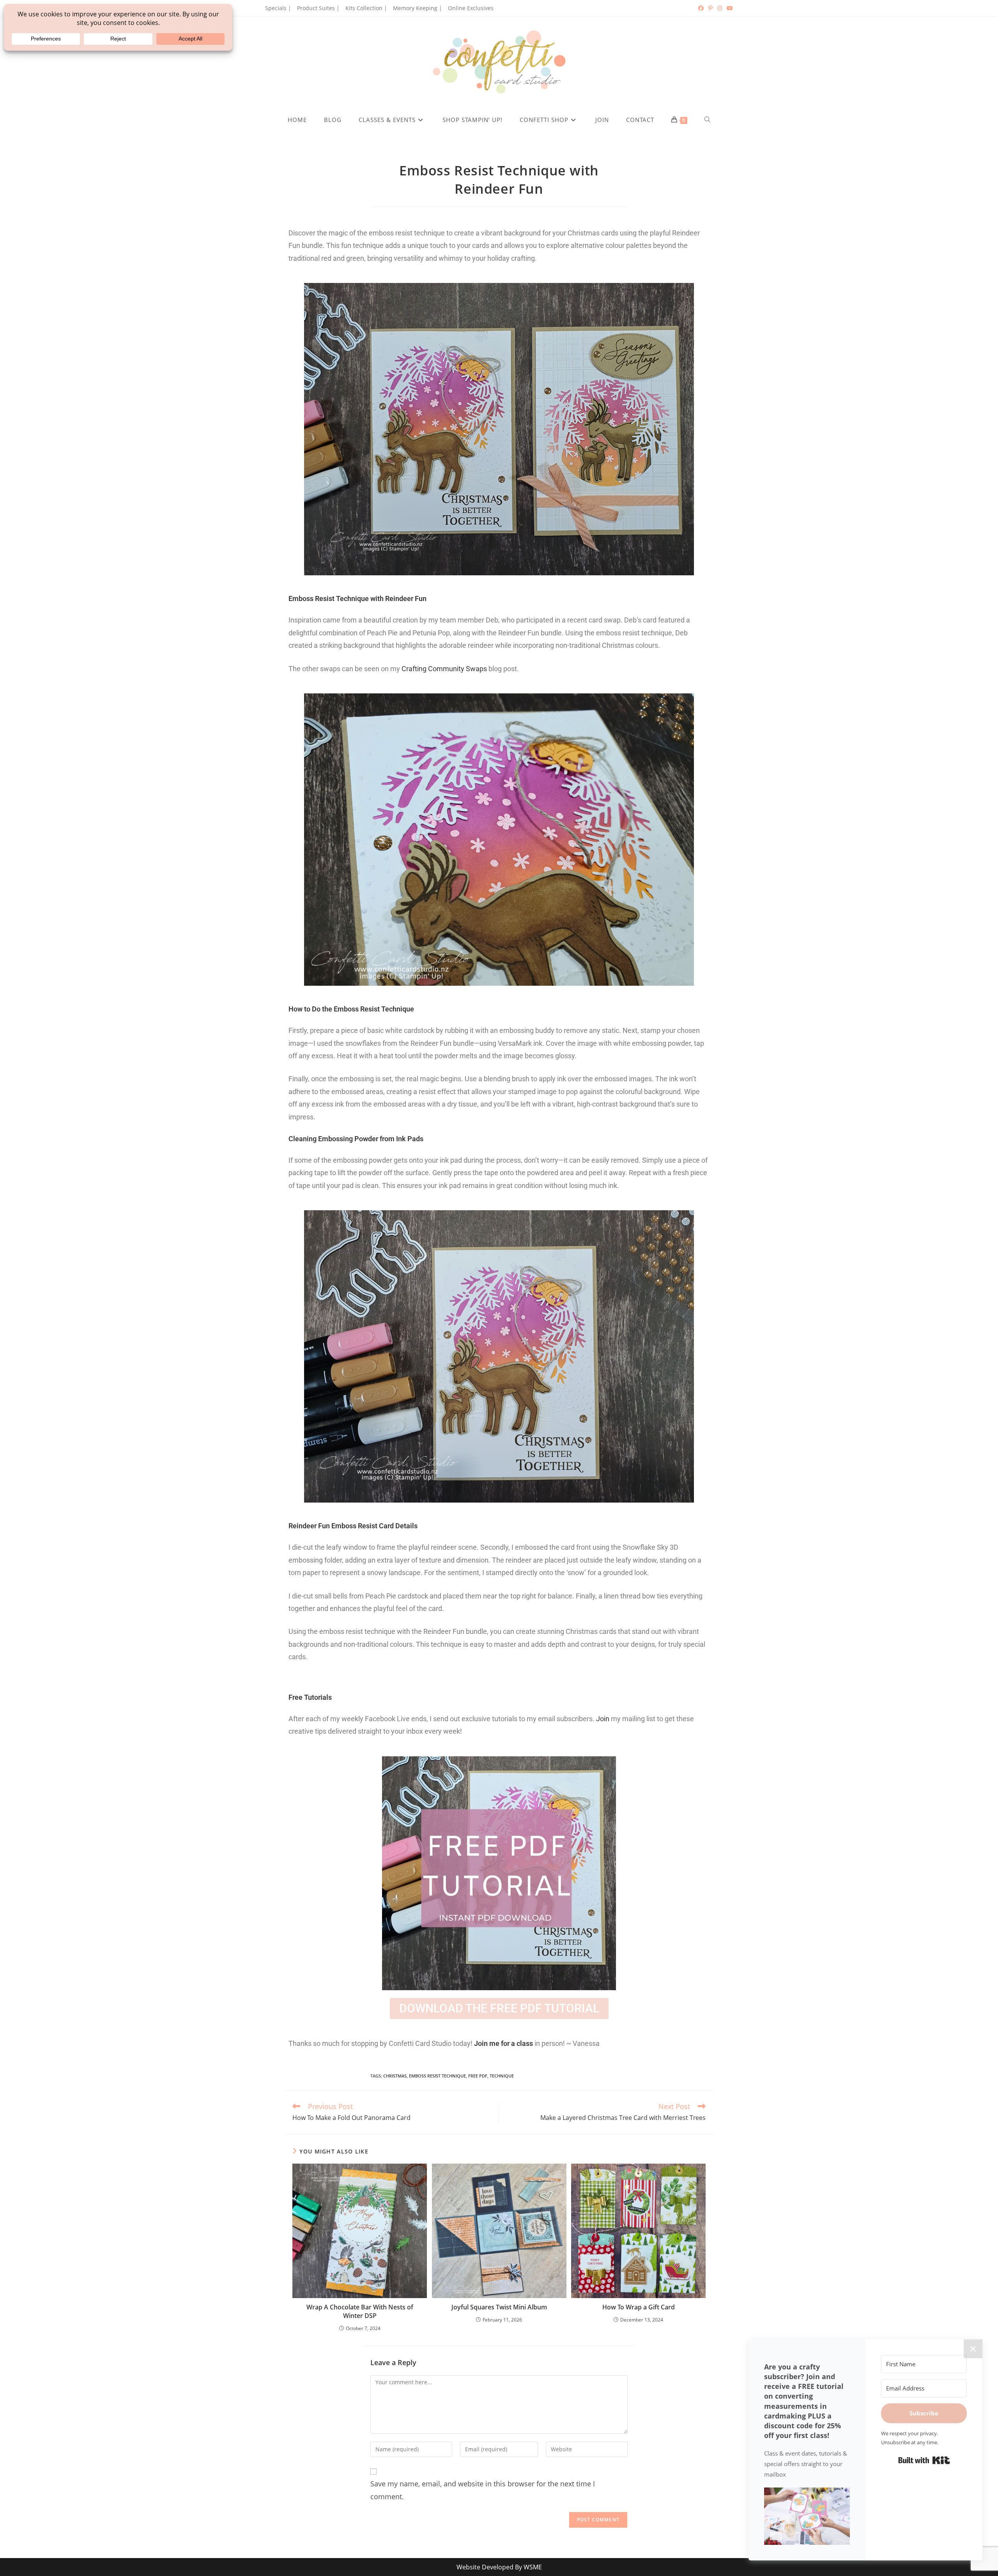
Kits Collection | (366, 8)
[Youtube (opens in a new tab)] (729, 8)
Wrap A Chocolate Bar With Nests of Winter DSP (360, 2311)
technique (502, 2076)
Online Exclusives (471, 8)
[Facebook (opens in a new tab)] (701, 8)
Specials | (278, 8)
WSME (533, 2567)
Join (603, 1719)
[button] (807, 2516)
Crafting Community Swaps (444, 669)
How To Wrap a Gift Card (639, 2307)
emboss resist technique (437, 2076)
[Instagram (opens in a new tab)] (720, 8)
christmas (395, 2076)
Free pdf (478, 2076)
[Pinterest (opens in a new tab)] (710, 8)
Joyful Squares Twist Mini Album (499, 2307)
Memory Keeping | (418, 8)
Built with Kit (924, 2460)
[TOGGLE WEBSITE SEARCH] (708, 120)
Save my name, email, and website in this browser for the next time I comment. (483, 2490)
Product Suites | (318, 8)
